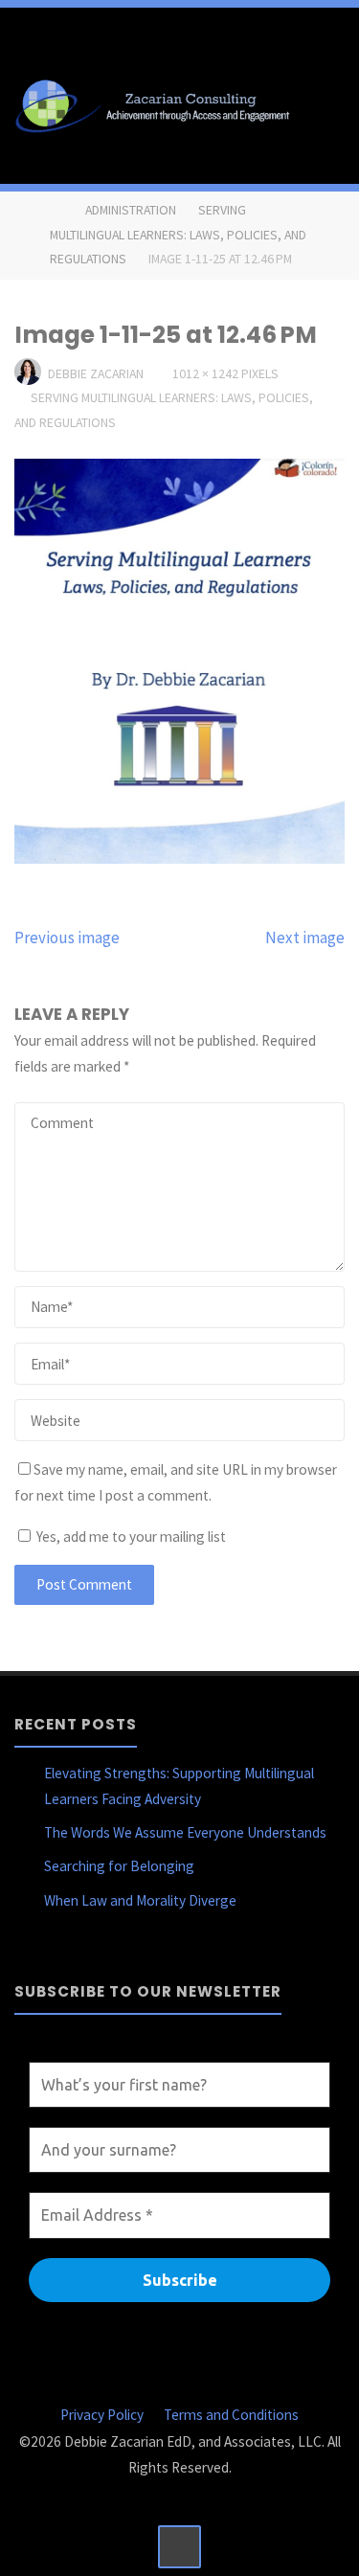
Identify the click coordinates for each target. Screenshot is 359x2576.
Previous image (67, 938)
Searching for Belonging (119, 1866)
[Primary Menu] (325, 103)
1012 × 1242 (207, 373)
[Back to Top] (180, 2547)
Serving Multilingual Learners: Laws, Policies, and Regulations (178, 234)
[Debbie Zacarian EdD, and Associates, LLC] (157, 103)
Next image (305, 938)
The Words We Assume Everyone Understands (185, 1832)
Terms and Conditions (231, 2415)
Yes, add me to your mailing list (130, 1537)
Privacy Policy (102, 2415)
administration (131, 210)
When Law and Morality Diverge (140, 1900)
